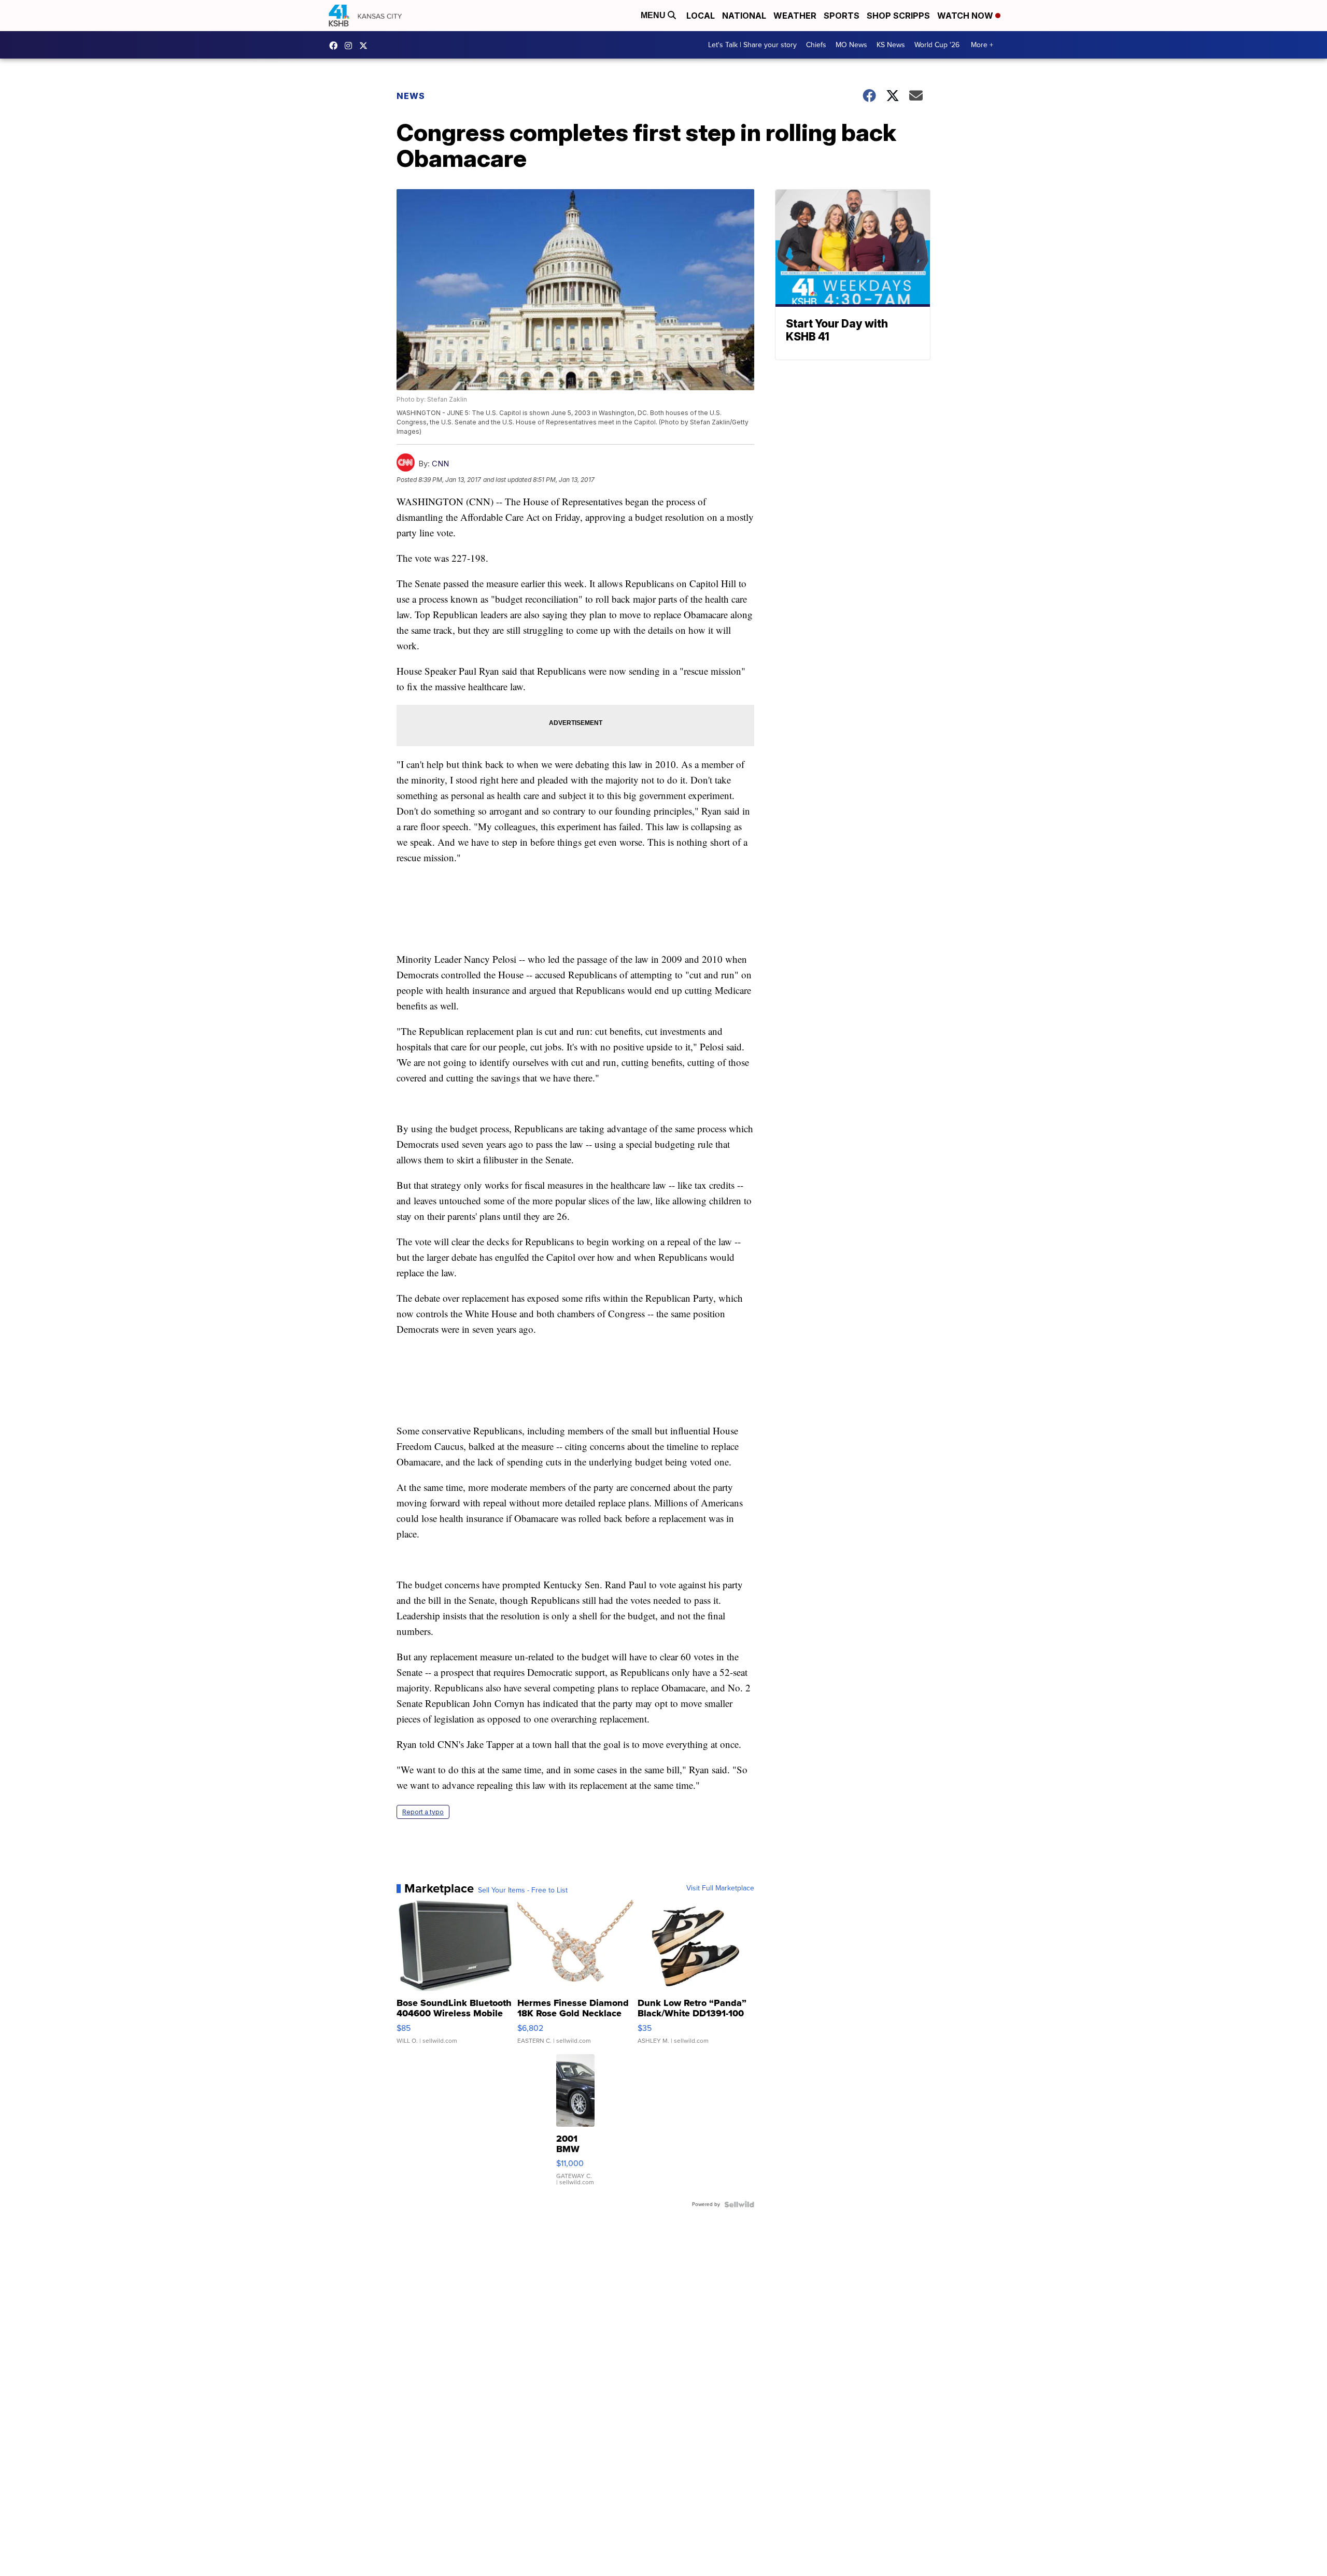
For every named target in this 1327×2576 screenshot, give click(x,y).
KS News (891, 45)
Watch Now (966, 16)
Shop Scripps (898, 16)
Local (701, 16)
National (744, 16)
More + (982, 45)
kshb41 (336, 46)
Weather (795, 16)
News (411, 96)
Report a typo (423, 1812)
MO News (851, 45)
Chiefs (816, 45)
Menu (654, 15)
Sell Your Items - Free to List (523, 1890)
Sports (842, 16)
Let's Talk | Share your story (752, 45)
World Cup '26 (937, 45)
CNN (440, 464)
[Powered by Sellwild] (739, 2204)
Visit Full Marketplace (720, 1888)
